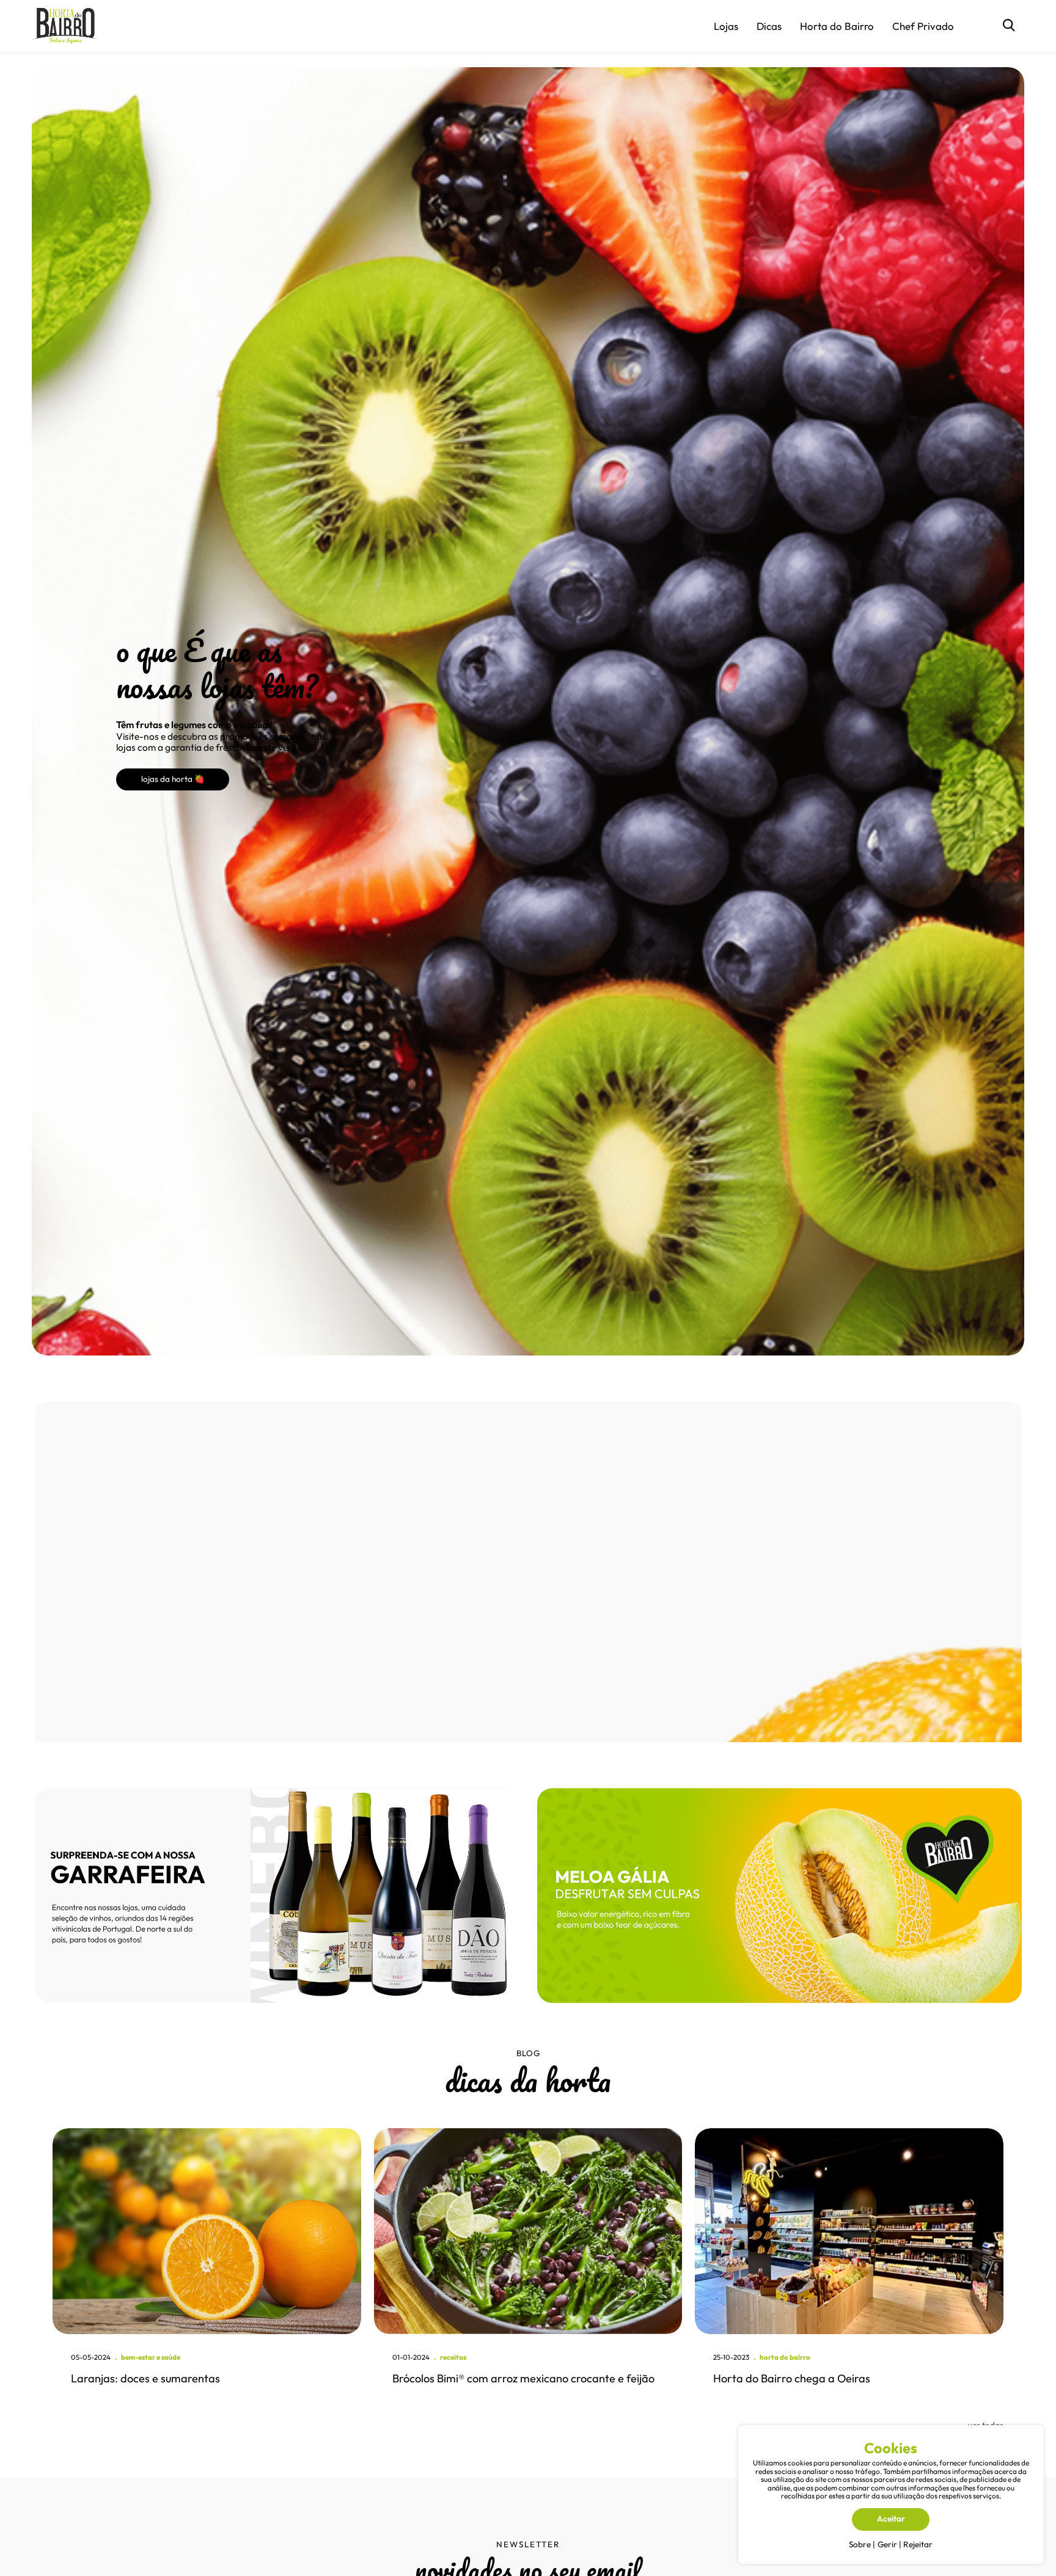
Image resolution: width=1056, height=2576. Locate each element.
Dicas (769, 26)
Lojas (726, 26)
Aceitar (891, 2519)
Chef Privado (923, 26)
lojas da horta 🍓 (173, 779)
